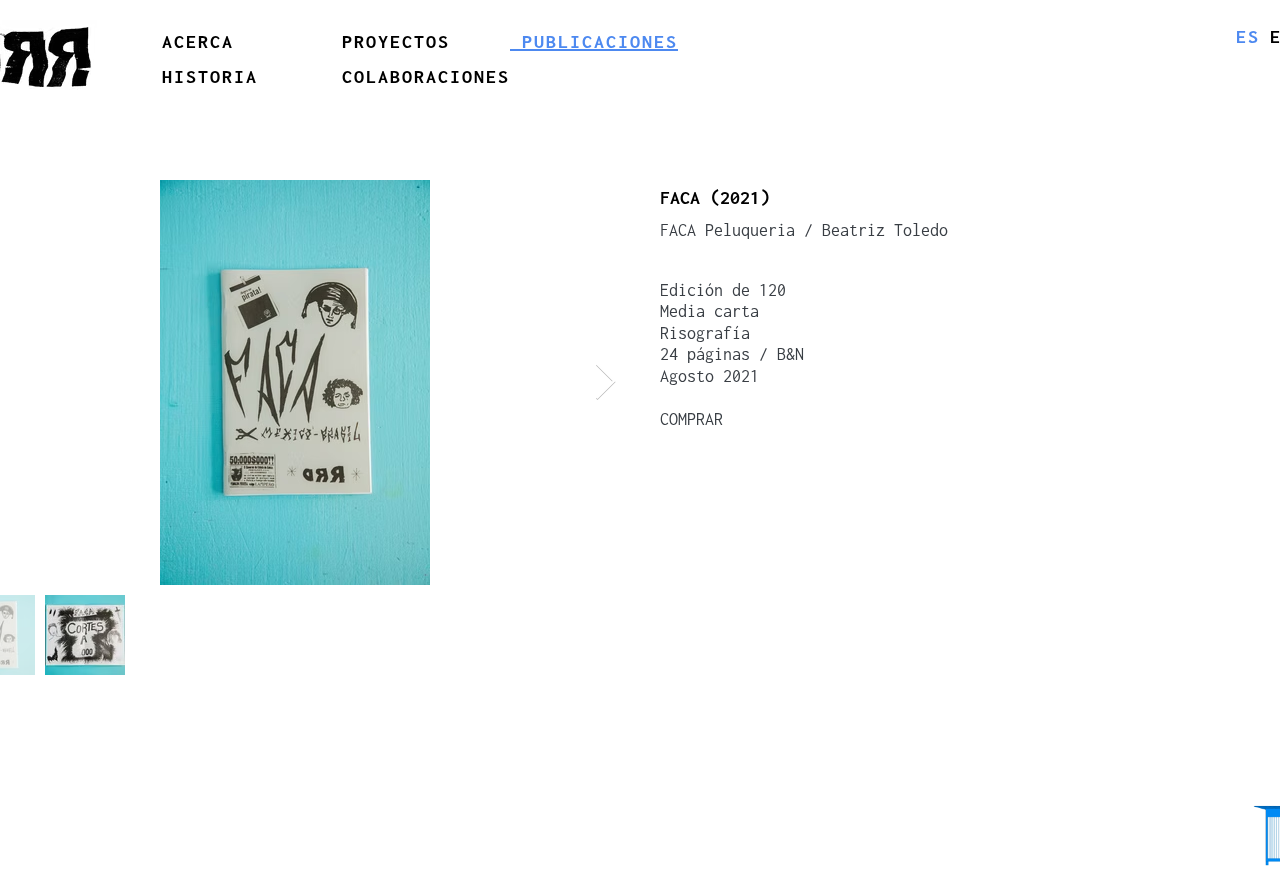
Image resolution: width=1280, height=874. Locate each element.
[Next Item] (605, 382)
